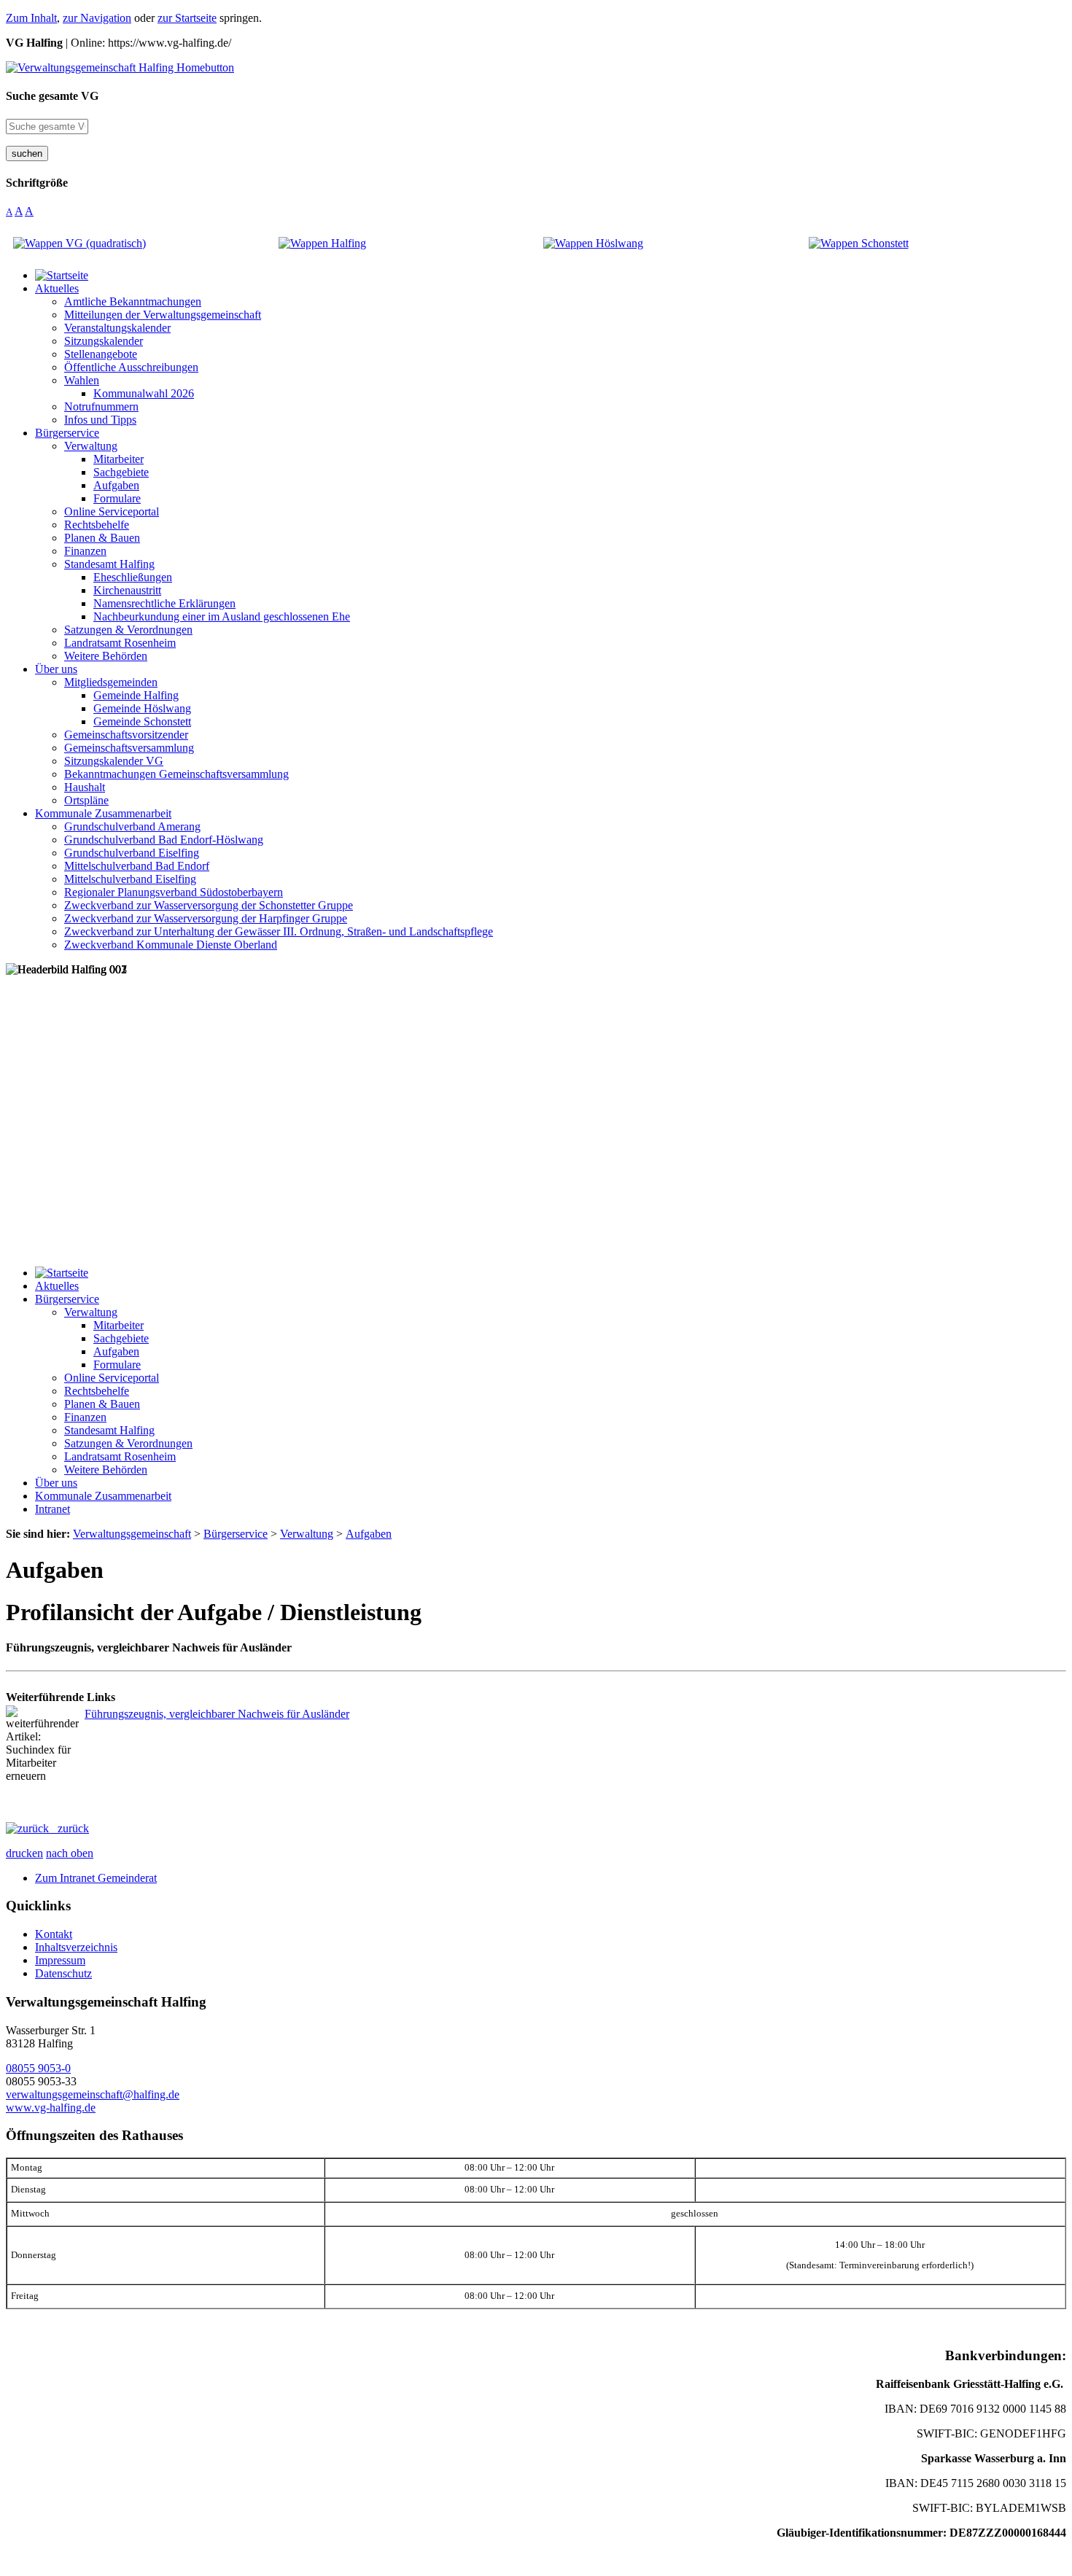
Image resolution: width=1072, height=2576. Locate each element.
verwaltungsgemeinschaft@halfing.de (93, 2094)
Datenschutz (63, 1973)
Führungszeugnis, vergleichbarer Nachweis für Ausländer (217, 1714)
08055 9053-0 (38, 2068)
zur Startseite (187, 18)
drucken (24, 1853)
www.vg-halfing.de (51, 2108)
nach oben (70, 1853)
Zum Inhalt (31, 18)
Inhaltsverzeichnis (76, 1947)
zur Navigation (97, 18)
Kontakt (54, 1934)
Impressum (60, 1960)
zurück (69, 1828)
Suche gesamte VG (52, 96)
